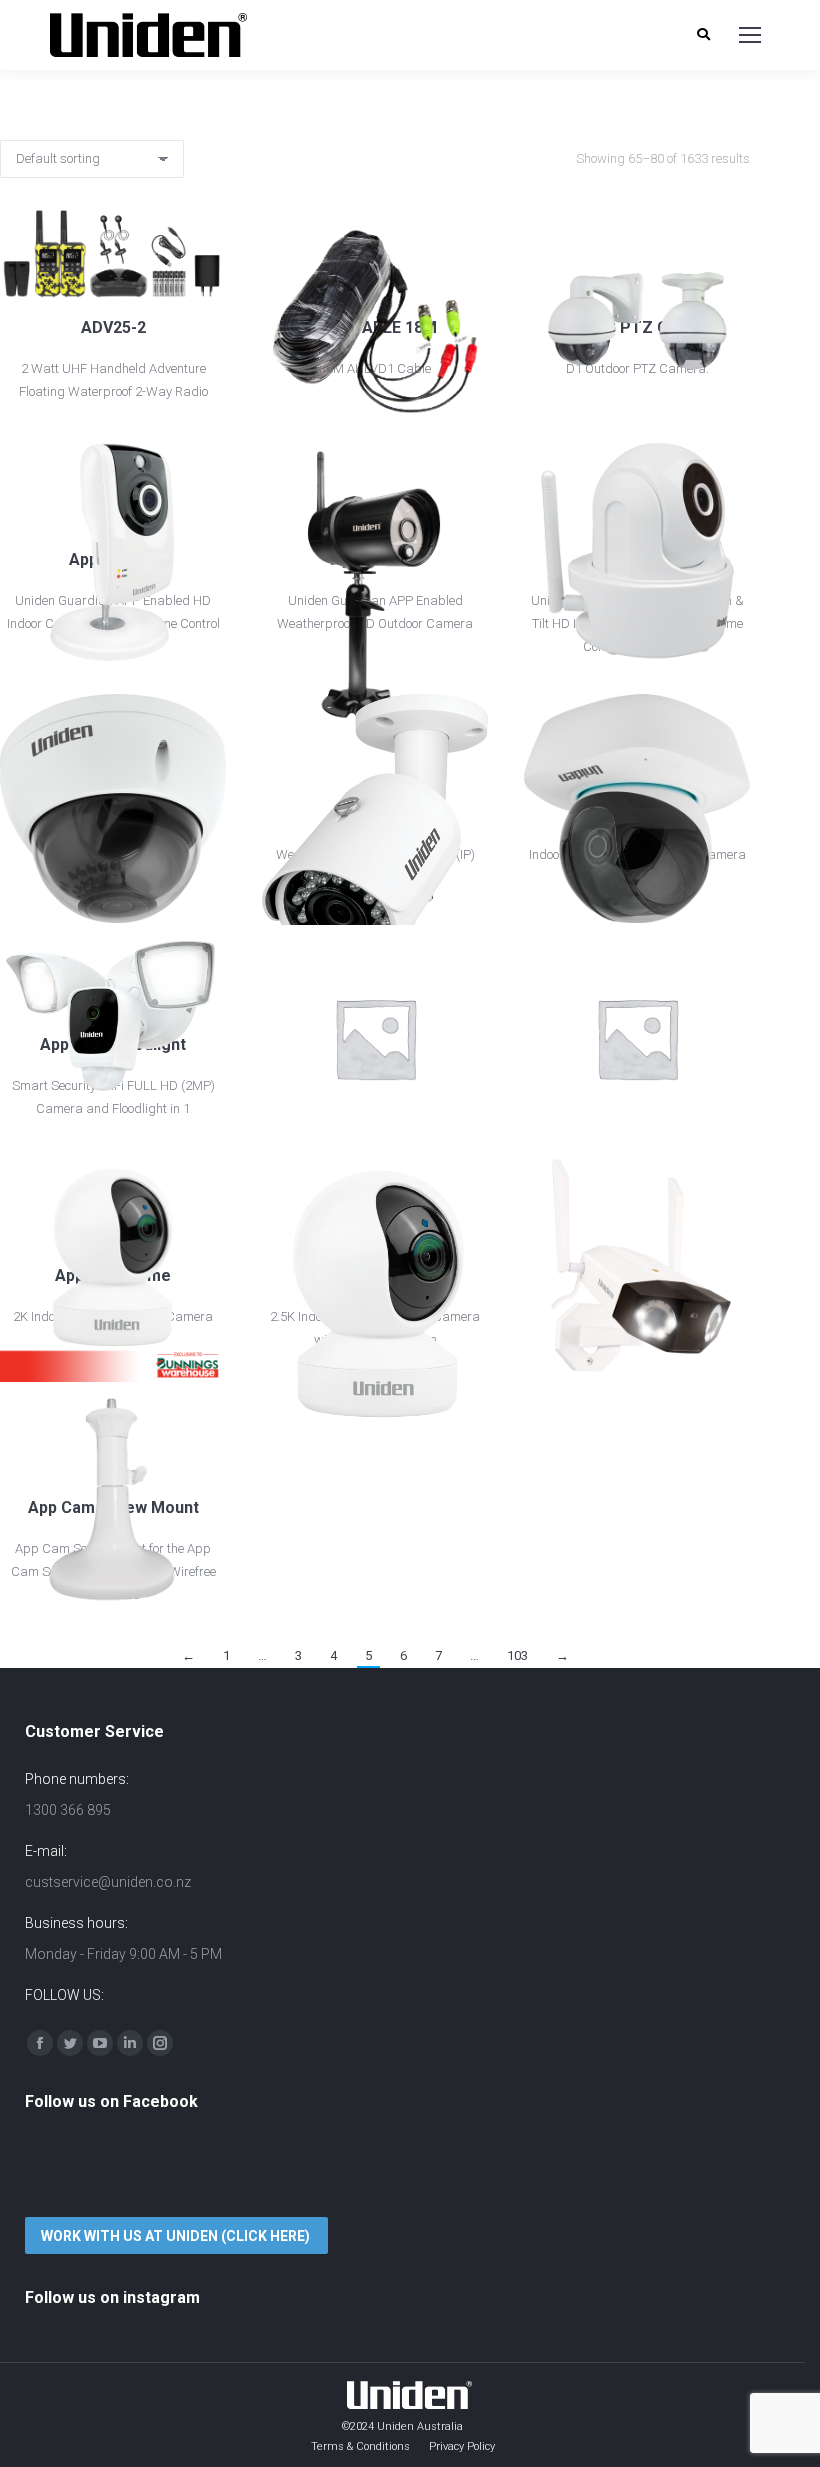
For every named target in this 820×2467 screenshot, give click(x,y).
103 (517, 1655)
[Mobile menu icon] (750, 35)
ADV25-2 (113, 327)
